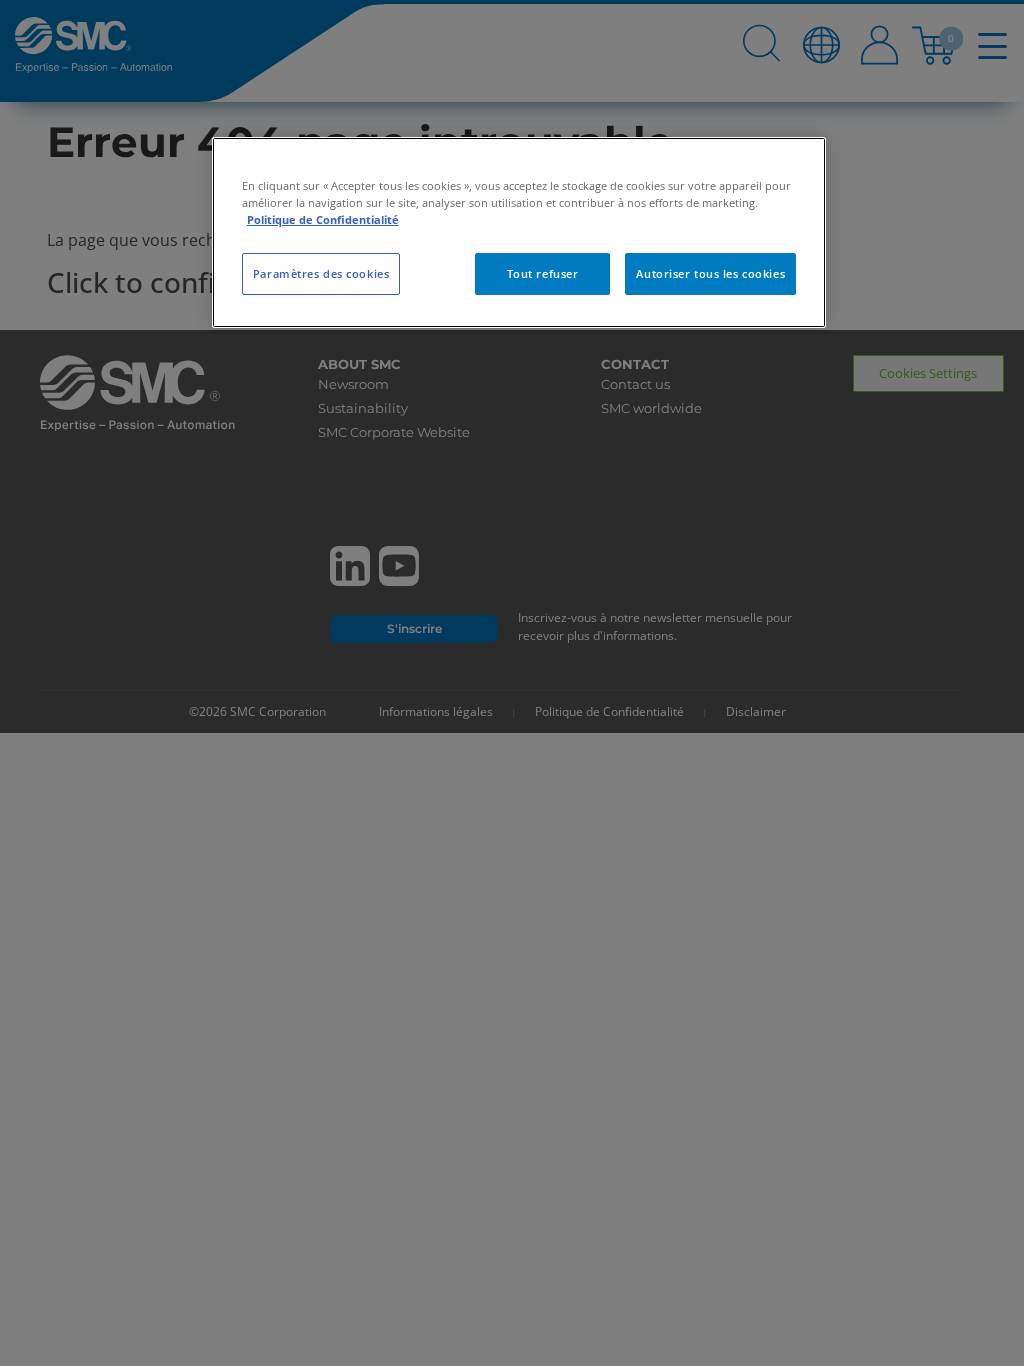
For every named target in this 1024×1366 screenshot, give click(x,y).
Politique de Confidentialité (323, 219)
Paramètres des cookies (321, 273)
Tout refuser (543, 273)
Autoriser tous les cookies (710, 273)
